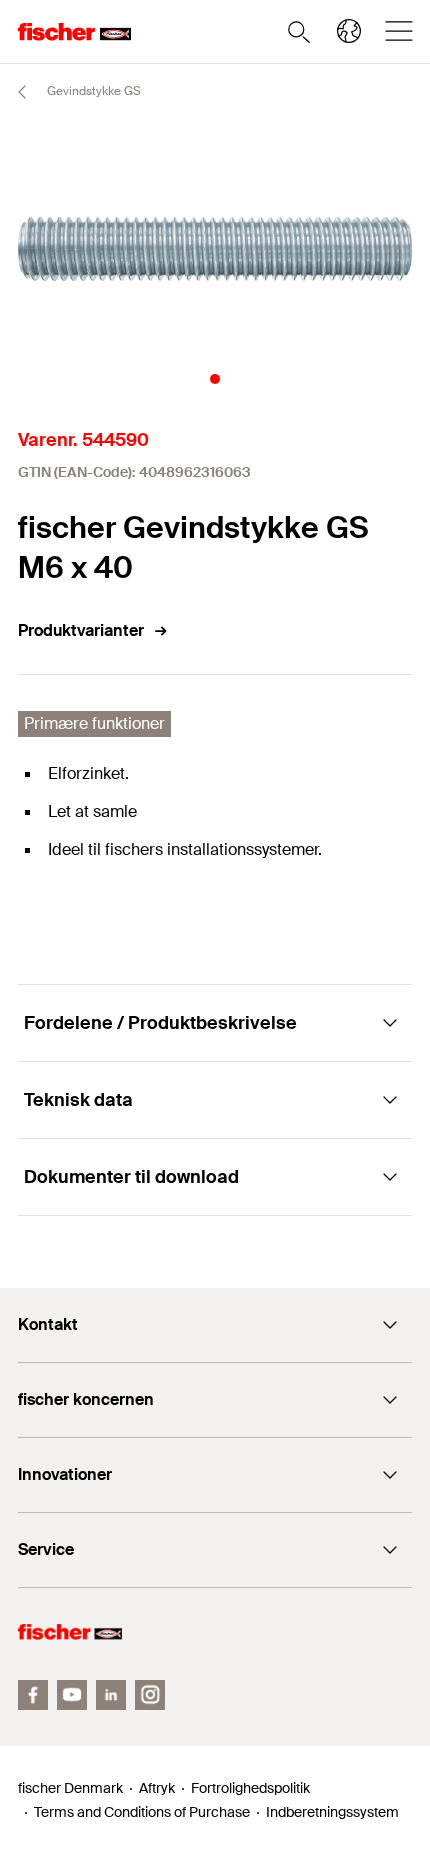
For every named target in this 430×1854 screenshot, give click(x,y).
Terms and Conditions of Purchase (142, 1812)
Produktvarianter (81, 630)
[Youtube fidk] (72, 1695)
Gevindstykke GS (92, 91)
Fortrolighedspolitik (250, 1788)
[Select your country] (349, 31)
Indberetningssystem (332, 1812)
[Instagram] (150, 1695)
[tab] (215, 379)
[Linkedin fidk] (111, 1695)
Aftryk (157, 1788)
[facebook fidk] (33, 1695)
